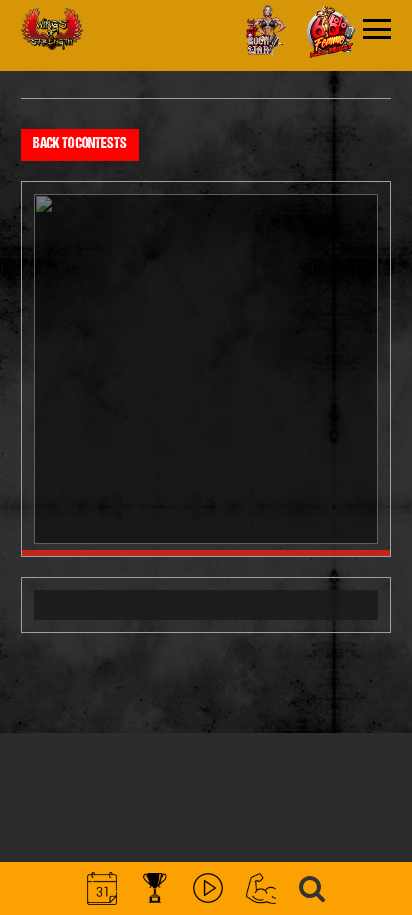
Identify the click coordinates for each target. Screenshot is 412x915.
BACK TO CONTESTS (80, 144)
